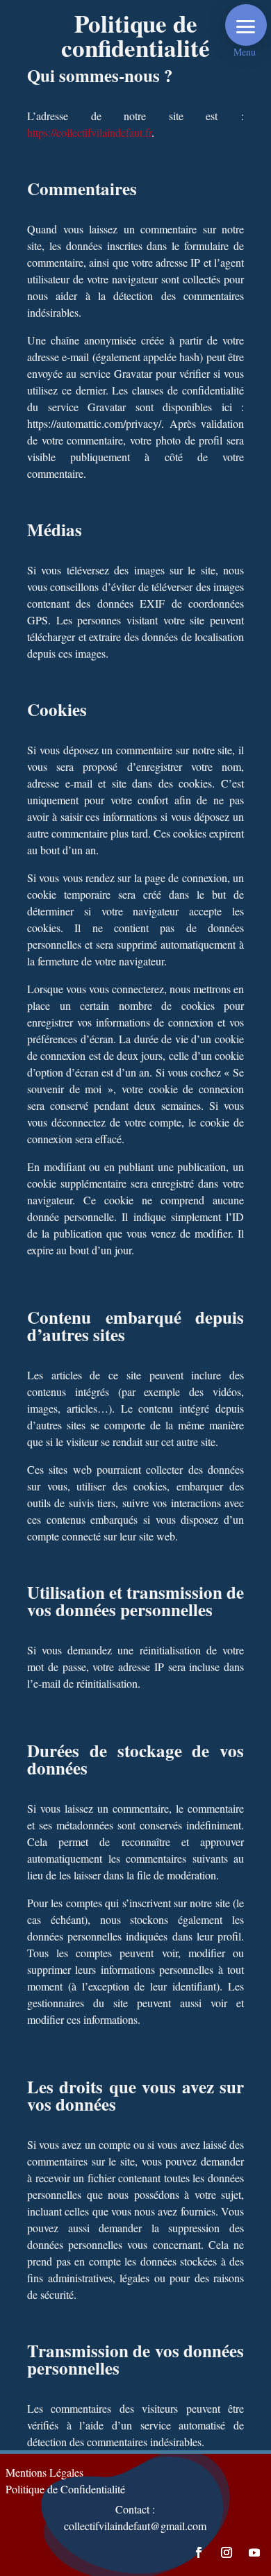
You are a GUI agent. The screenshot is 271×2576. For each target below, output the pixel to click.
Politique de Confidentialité (65, 2489)
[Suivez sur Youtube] (254, 2552)
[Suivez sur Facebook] (199, 2552)
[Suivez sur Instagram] (227, 2552)
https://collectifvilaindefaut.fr (89, 132)
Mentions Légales (44, 2472)
